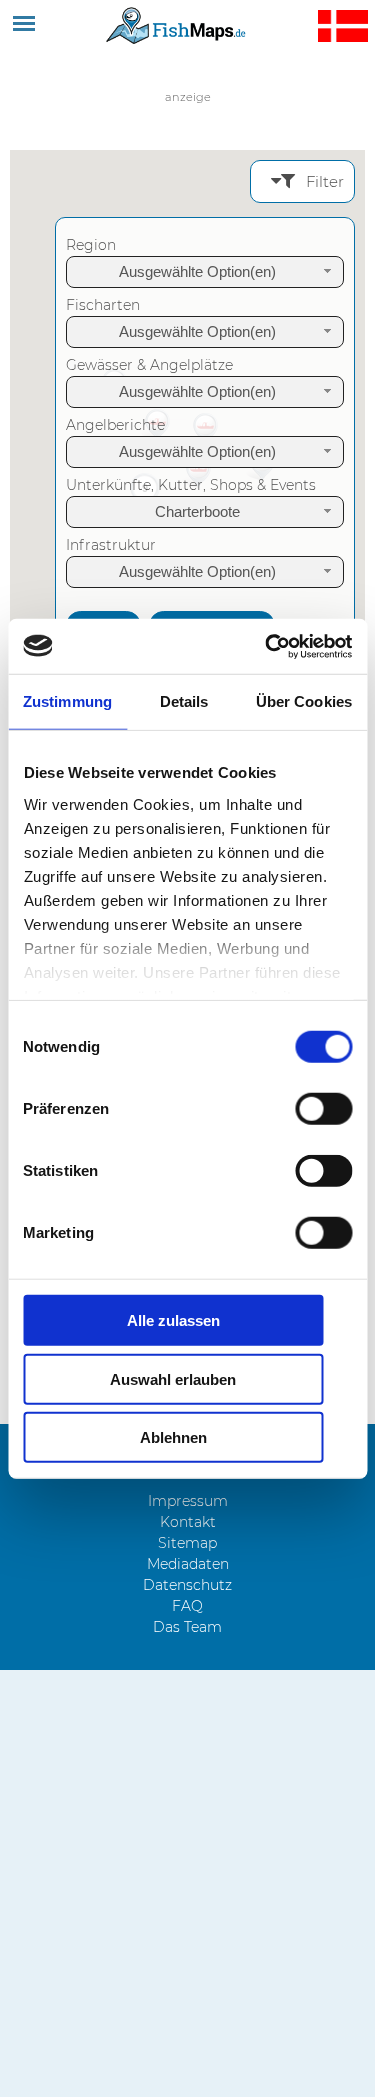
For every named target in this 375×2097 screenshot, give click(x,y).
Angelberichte (115, 425)
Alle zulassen (173, 1320)
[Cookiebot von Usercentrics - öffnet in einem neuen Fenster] (267, 646)
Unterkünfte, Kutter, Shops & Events (191, 485)
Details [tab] (184, 701)
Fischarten (103, 305)
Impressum (188, 1501)
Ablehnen (173, 1437)
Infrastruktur (111, 545)
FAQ (187, 1606)
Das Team (187, 1627)
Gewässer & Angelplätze (149, 365)
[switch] (323, 1109)
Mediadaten (188, 1564)
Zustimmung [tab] (67, 701)
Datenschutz (187, 1585)
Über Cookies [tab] (304, 701)
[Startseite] (177, 25)
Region (91, 245)
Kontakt (188, 1522)
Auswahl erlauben (173, 1378)
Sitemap (187, 1543)
